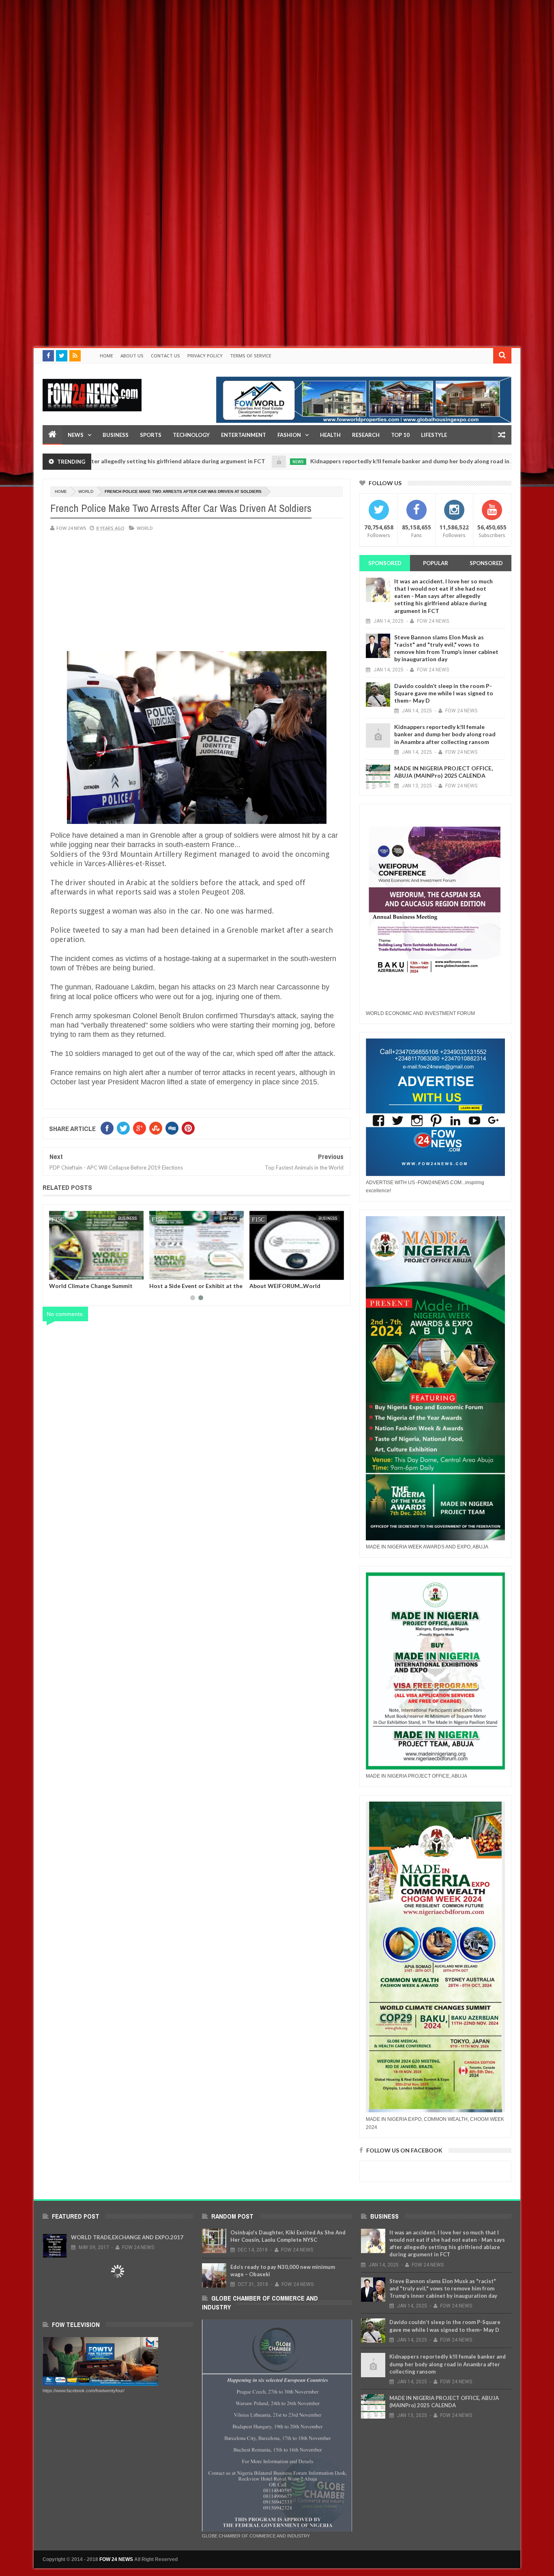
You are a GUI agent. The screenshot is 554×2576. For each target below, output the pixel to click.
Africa (231, 1218)
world (86, 491)
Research (366, 435)
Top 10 (400, 435)
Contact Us (165, 356)
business (128, 1218)
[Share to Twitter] (66, 1272)
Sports (151, 435)
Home (106, 356)
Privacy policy (205, 356)
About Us (132, 356)
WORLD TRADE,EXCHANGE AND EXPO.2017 (127, 2237)
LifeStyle (434, 435)
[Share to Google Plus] (75, 1272)
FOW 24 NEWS (116, 2559)
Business (116, 435)
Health (330, 435)
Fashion (289, 435)
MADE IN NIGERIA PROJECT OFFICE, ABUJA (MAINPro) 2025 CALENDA (443, 772)
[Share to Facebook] (57, 1272)
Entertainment (244, 435)
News (76, 435)
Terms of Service (251, 356)
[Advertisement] (243, 57)
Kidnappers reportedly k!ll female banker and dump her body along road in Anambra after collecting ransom (379, 461)
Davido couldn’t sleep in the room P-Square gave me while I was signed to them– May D (444, 693)
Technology (191, 435)
